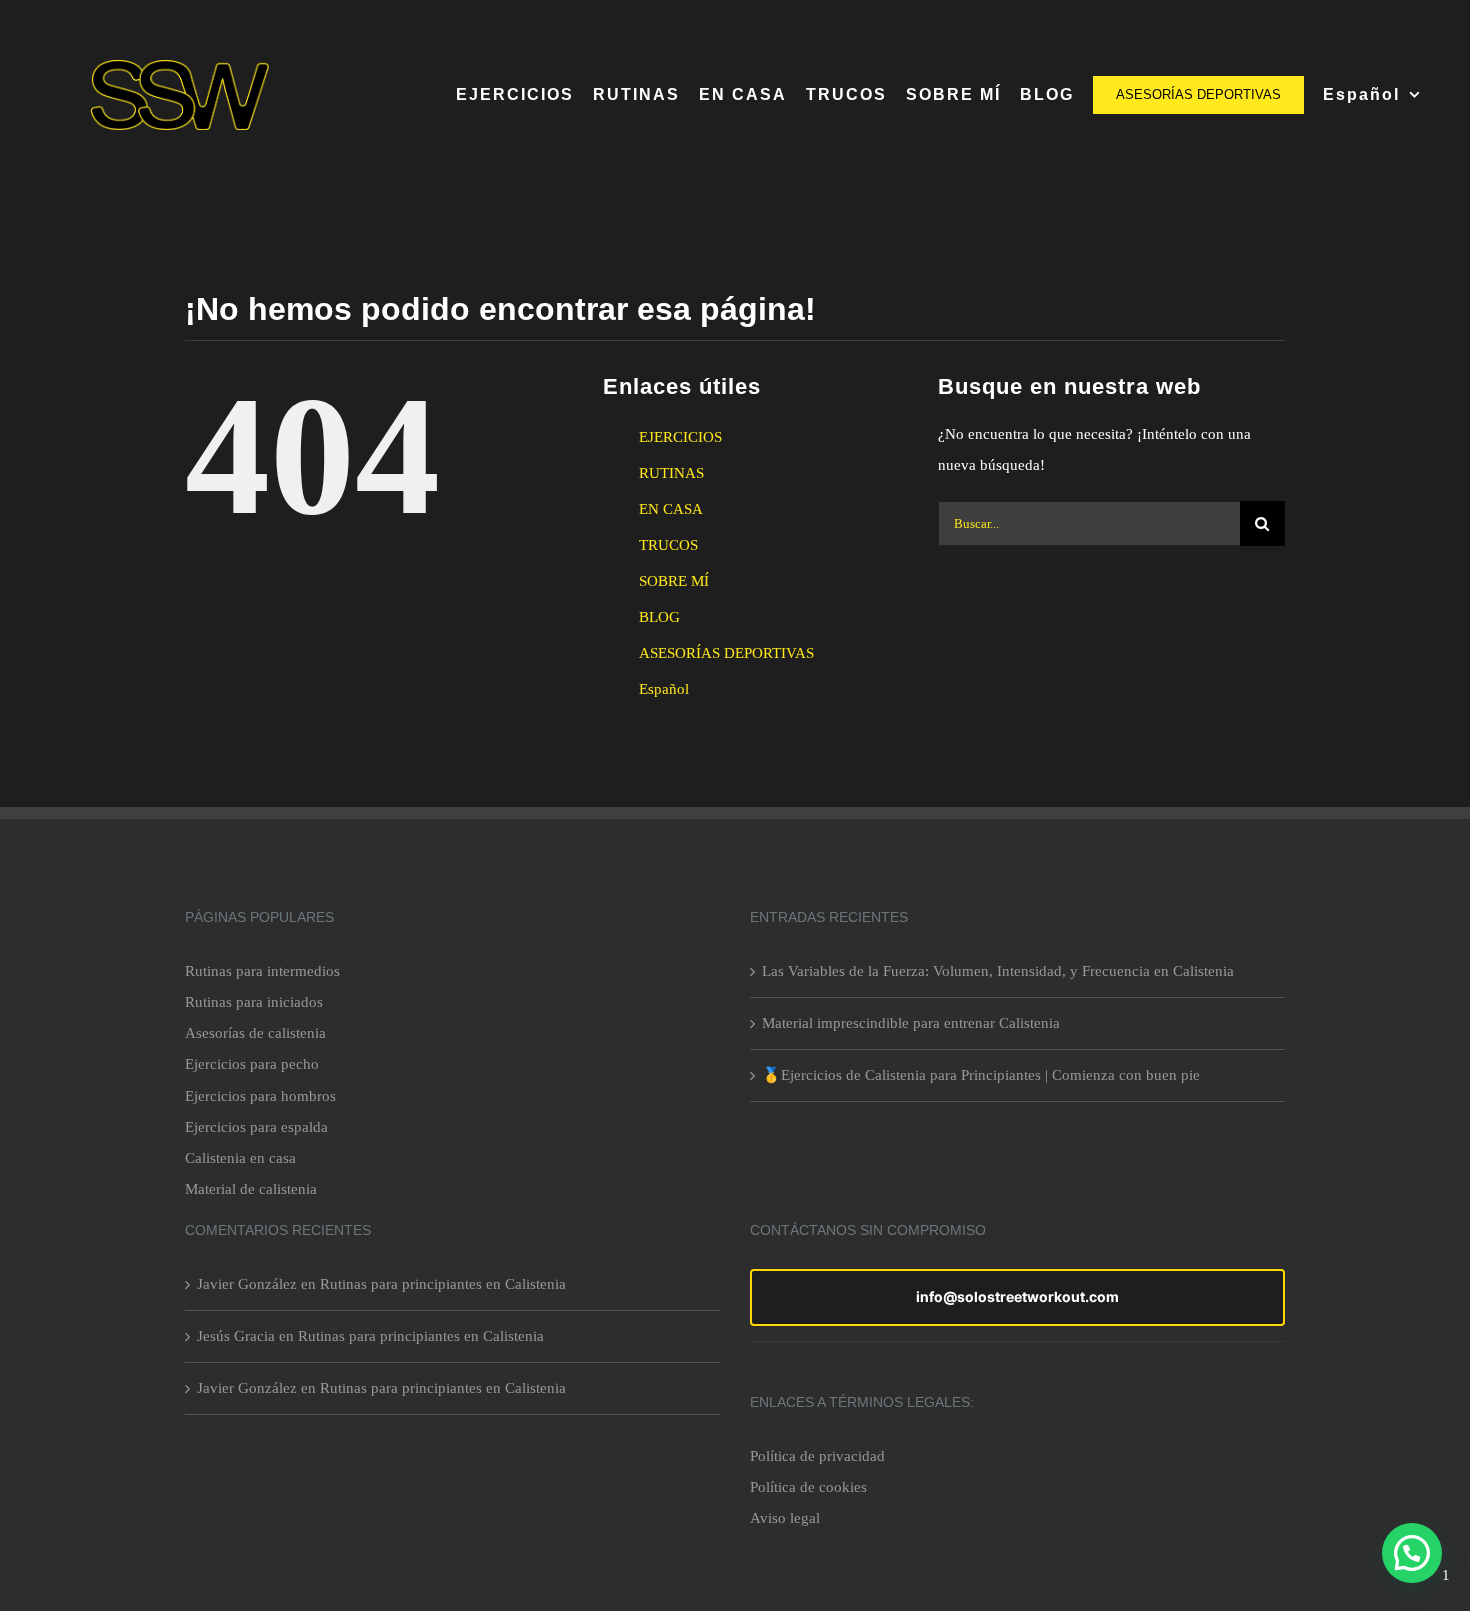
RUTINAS (671, 473)
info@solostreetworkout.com (1017, 1296)
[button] (1412, 1553)
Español (664, 689)
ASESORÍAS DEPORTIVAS (726, 653)
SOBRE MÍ (674, 581)
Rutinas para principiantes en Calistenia (443, 1284)
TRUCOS (668, 545)
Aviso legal (785, 1518)
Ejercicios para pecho (252, 1064)
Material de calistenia (251, 1189)
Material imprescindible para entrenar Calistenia (911, 1023)
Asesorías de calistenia (255, 1033)
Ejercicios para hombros (260, 1096)
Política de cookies (808, 1487)
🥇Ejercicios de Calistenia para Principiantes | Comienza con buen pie (981, 1075)
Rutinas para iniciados (254, 1002)
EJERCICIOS (680, 437)
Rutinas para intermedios (262, 971)
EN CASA (671, 509)
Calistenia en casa (240, 1158)
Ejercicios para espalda (256, 1127)
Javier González (247, 1284)
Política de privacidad (817, 1456)
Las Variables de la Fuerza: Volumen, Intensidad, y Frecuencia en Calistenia (998, 971)
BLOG (659, 617)
